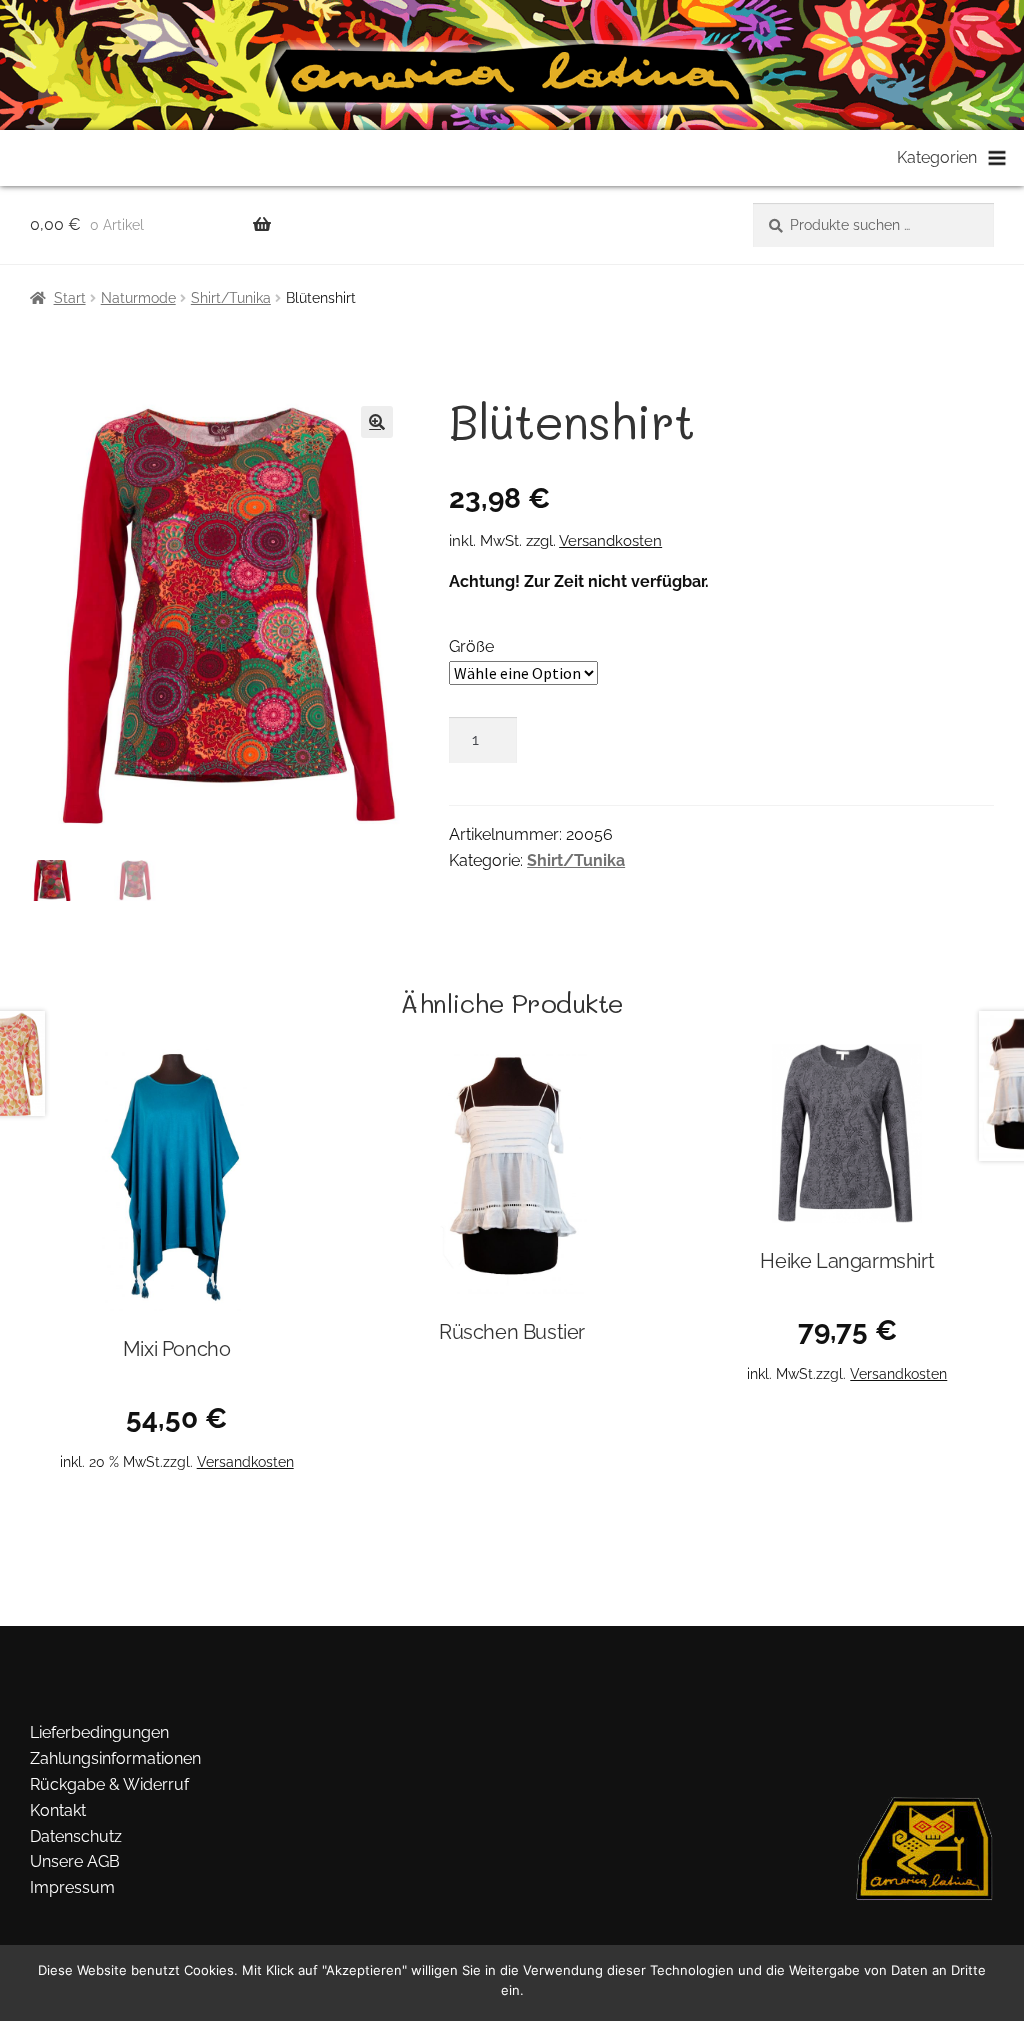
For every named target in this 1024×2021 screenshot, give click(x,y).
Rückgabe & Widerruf (109, 1784)
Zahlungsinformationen (115, 1758)
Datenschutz (76, 1836)
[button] (377, 422)
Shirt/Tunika (231, 298)
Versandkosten (610, 541)
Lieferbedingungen (99, 1732)
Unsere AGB (75, 1861)
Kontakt (58, 1810)
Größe (471, 646)
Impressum (72, 1887)
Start (70, 298)
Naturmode (138, 298)
